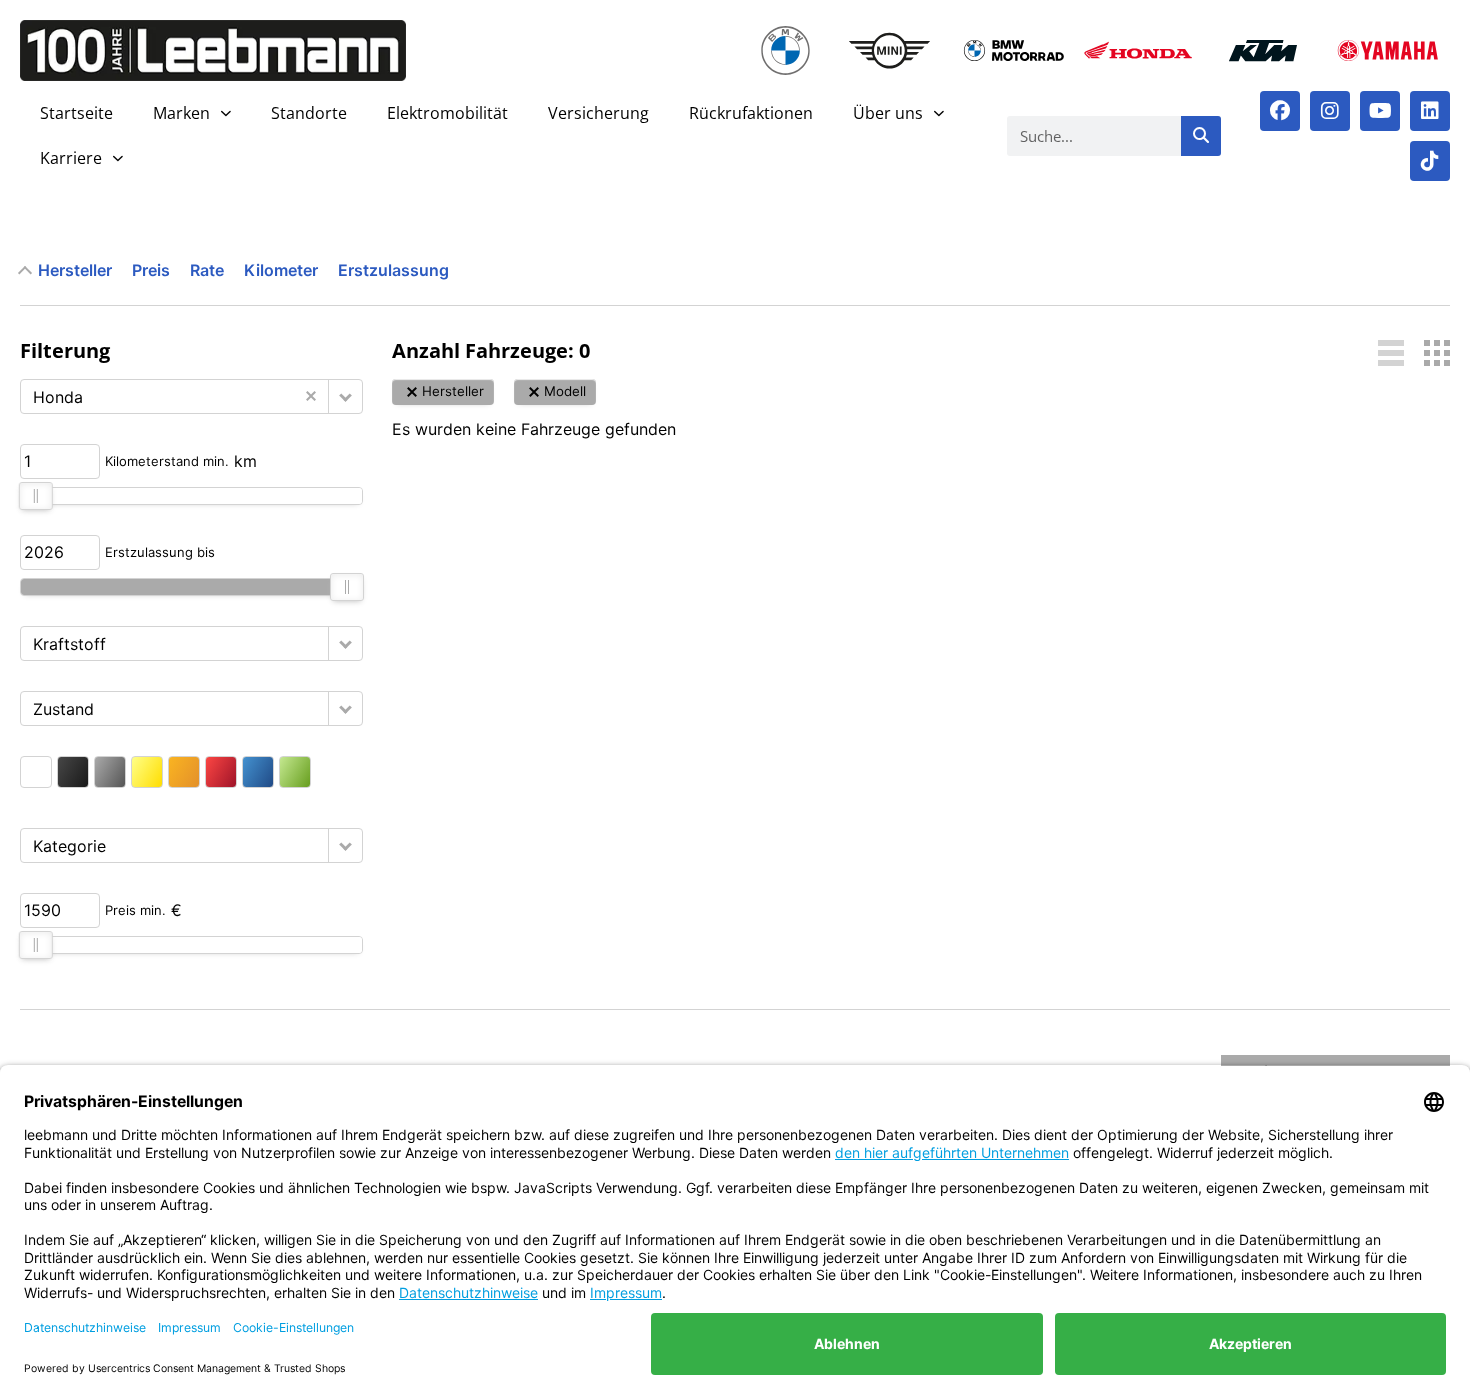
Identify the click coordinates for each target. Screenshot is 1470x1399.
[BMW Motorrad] (1013, 50)
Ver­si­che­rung (598, 113)
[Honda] (1138, 50)
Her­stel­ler (75, 270)
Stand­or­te (309, 113)
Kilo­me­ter (281, 270)
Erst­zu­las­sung (393, 270)
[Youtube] (1380, 111)
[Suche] (1201, 136)
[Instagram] (1330, 111)
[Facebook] (1280, 111)
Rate (207, 270)
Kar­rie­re (71, 158)
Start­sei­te (76, 113)
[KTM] (1263, 50)
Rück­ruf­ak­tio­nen (751, 113)
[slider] (36, 496)
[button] (345, 396)
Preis (151, 270)
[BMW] (786, 50)
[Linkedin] (1430, 111)
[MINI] (889, 50)
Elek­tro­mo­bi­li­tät (447, 113)
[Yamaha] (1387, 50)
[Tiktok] (1430, 161)
